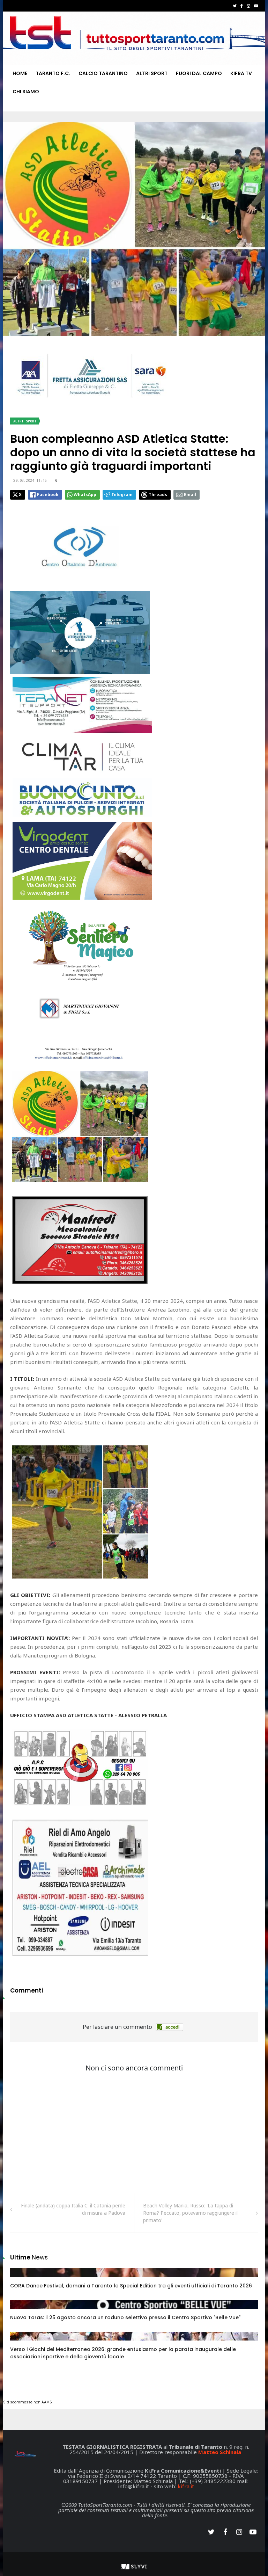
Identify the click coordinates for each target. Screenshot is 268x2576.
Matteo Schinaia (220, 2452)
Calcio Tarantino (103, 73)
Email (190, 495)
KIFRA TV (241, 73)
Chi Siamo (26, 92)
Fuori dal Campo (199, 73)
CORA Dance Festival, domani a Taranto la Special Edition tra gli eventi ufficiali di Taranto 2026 (131, 2286)
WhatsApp (85, 495)
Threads (158, 495)
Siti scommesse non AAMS (28, 2402)
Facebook (48, 495)
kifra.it (186, 2486)
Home (20, 73)
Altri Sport (152, 73)
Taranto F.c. (53, 73)
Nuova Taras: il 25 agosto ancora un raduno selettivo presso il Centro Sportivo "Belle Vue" (125, 2317)
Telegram (122, 495)
